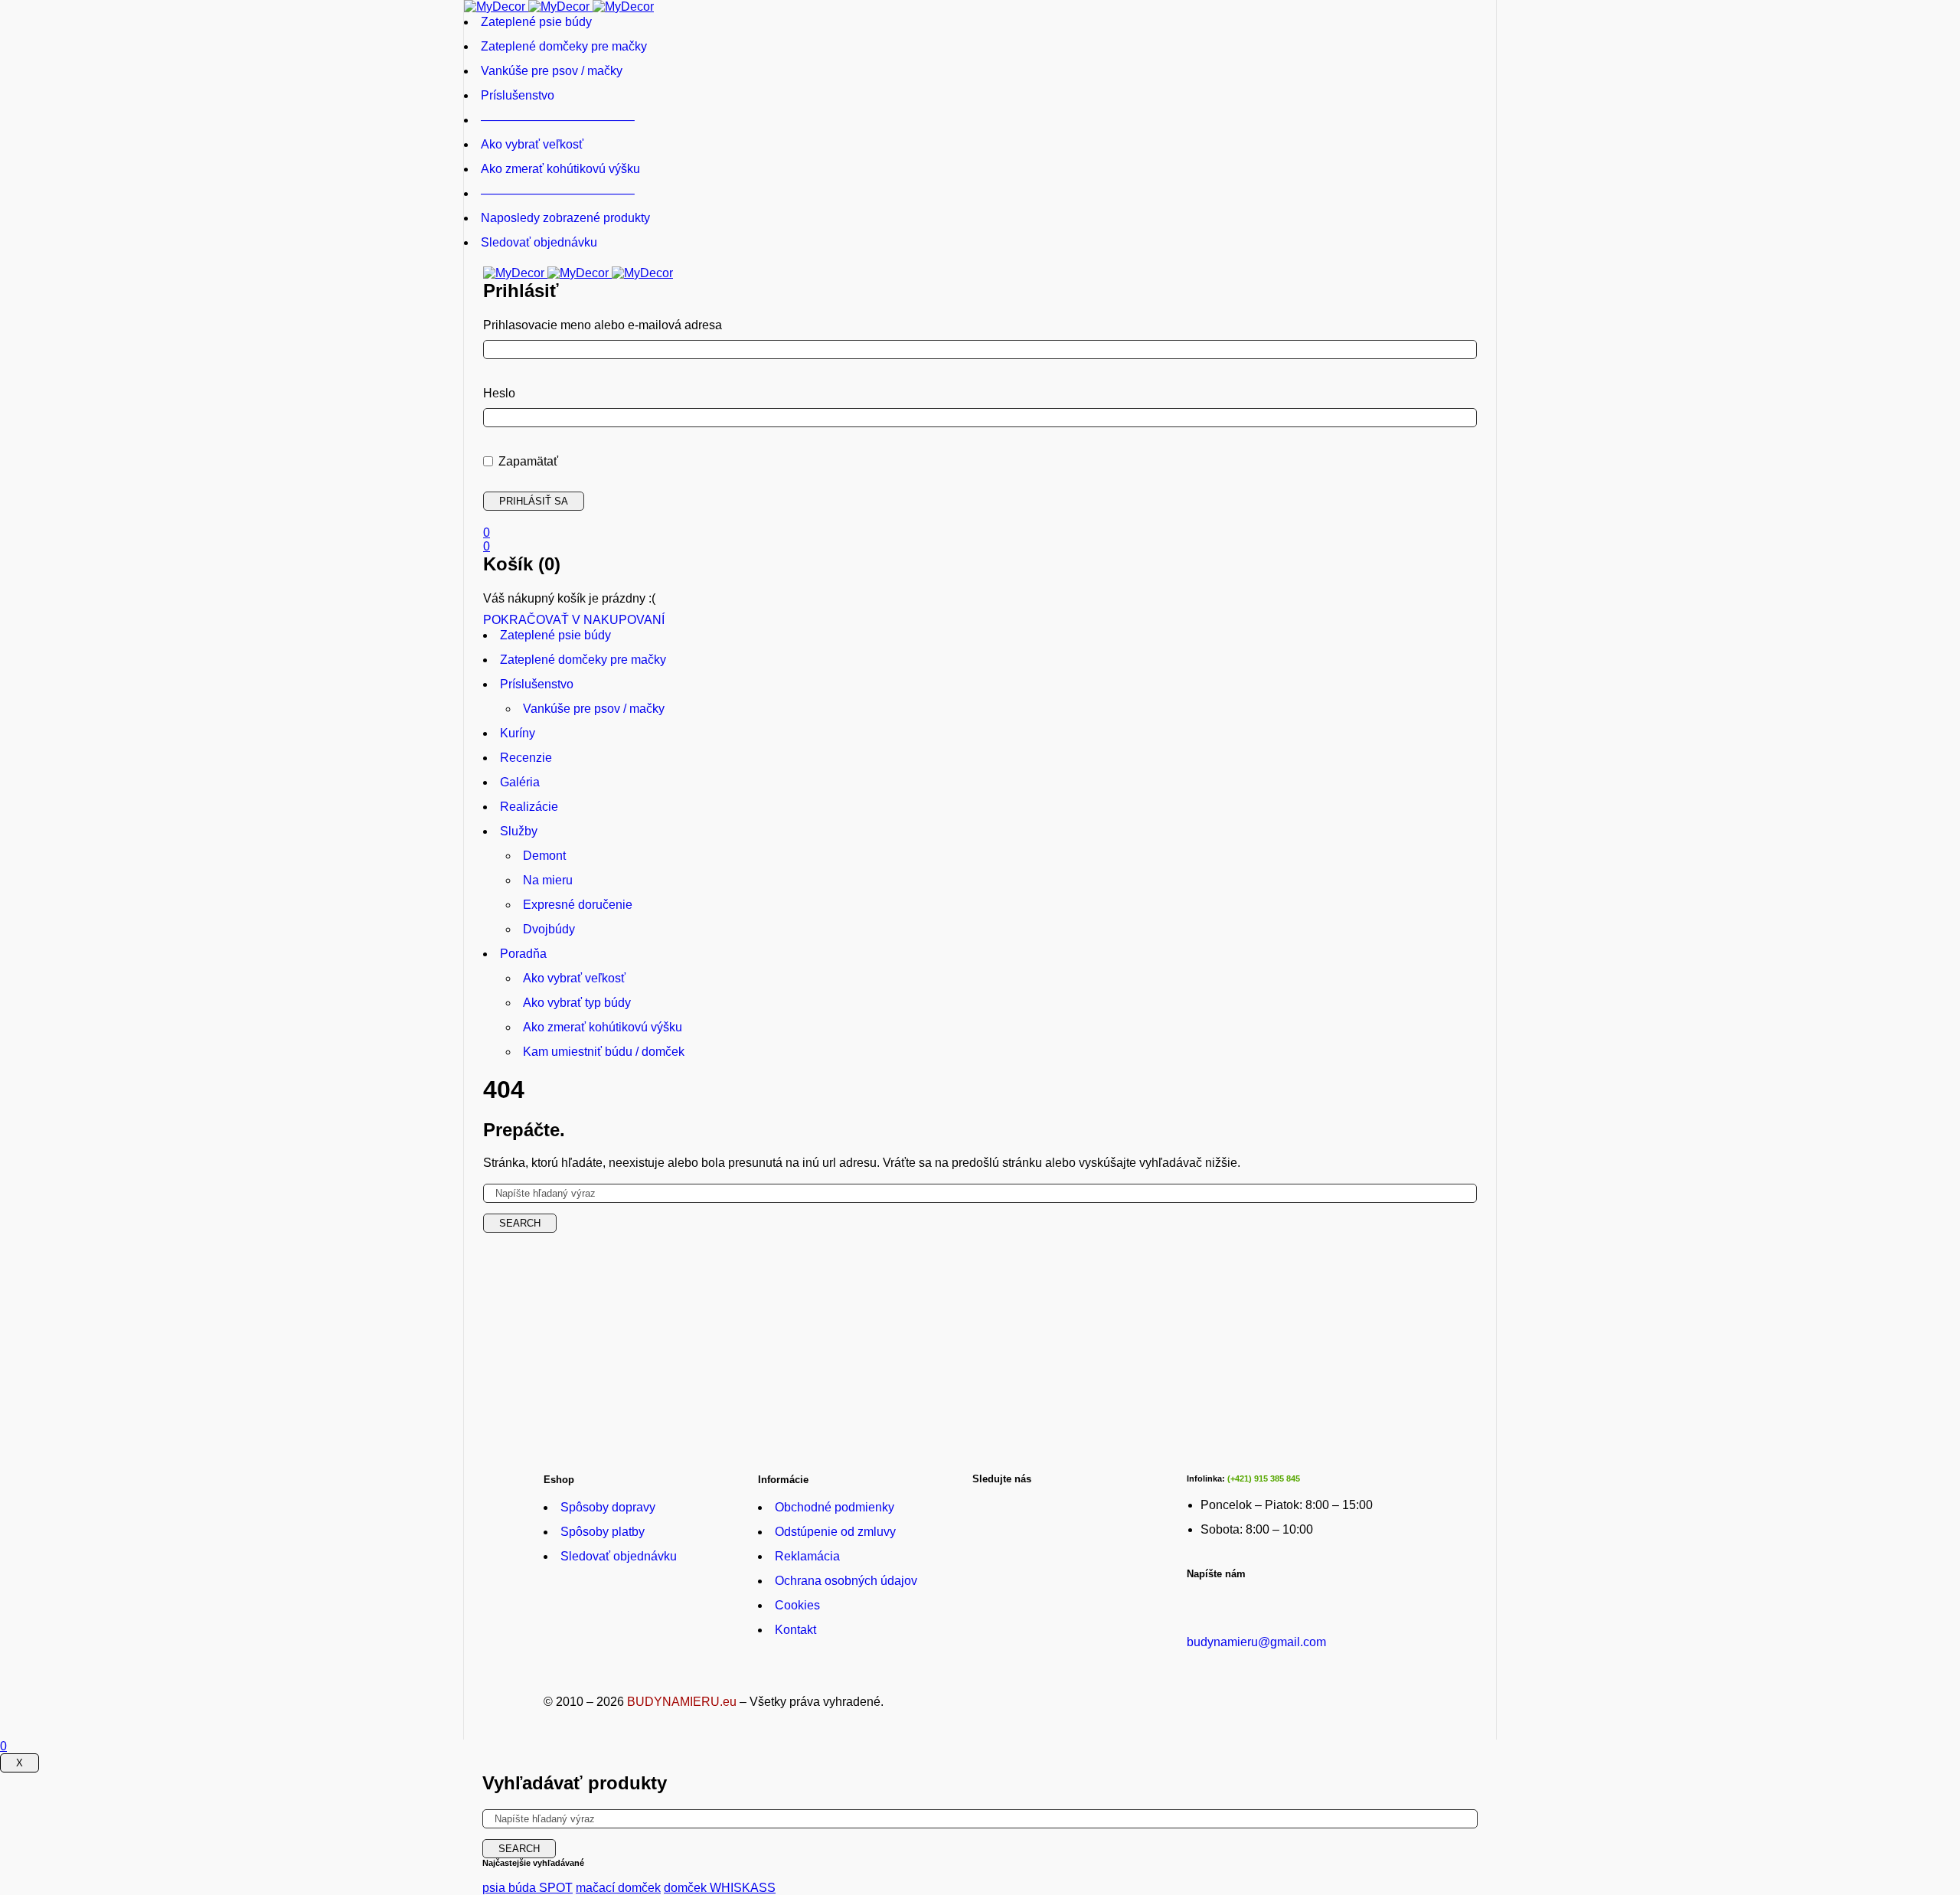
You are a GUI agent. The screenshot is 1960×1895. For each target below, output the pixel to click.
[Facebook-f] (991, 1503)
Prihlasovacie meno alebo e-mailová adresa (603, 325)
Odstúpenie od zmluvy (835, 1532)
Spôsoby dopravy (608, 1507)
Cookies (797, 1605)
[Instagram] (1091, 1503)
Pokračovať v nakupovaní (574, 620)
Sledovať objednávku (619, 1556)
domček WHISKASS (720, 1888)
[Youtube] (1041, 1503)
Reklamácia (807, 1556)
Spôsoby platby (603, 1532)
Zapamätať (527, 461)
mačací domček (618, 1888)
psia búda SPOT (528, 1888)
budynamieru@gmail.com (1256, 1642)
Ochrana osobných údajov (846, 1581)
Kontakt (795, 1630)
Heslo (499, 393)
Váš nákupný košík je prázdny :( (569, 598)
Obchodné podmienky (835, 1507)
